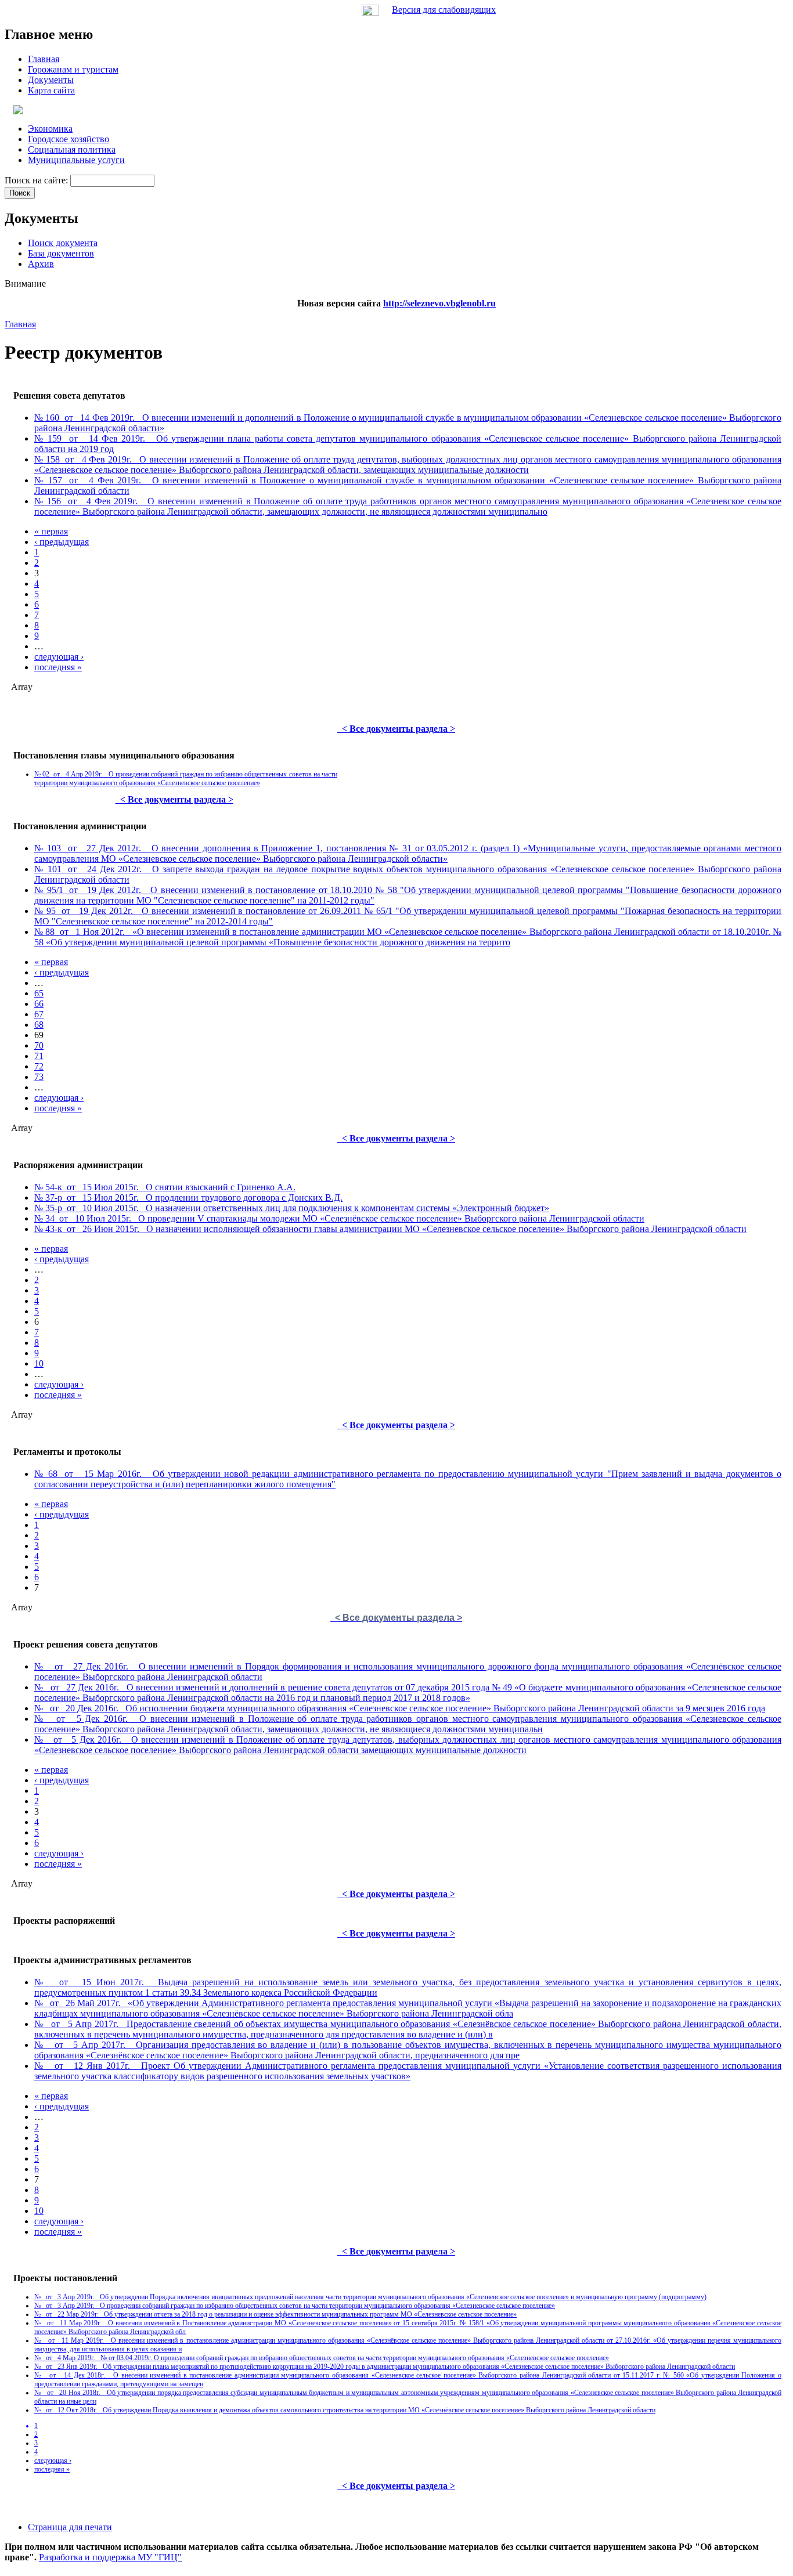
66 (39, 1004)
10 (39, 1363)
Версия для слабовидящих (444, 10)
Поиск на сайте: (37, 180)
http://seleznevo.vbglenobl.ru (439, 303)
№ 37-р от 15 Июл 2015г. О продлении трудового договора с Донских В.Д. (188, 1197)
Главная (20, 324)
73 (39, 1077)
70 (39, 1045)
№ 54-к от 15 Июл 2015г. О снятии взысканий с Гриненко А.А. (165, 1187)
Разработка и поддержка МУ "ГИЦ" (110, 2557)
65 (39, 993)
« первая (51, 531)
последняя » (58, 667)
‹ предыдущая (62, 542)
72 (39, 1066)
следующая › (59, 657)
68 (39, 1025)
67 (39, 1014)
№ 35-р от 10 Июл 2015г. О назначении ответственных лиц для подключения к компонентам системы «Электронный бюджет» (292, 1208)
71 (39, 1056)
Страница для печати (70, 2527)
